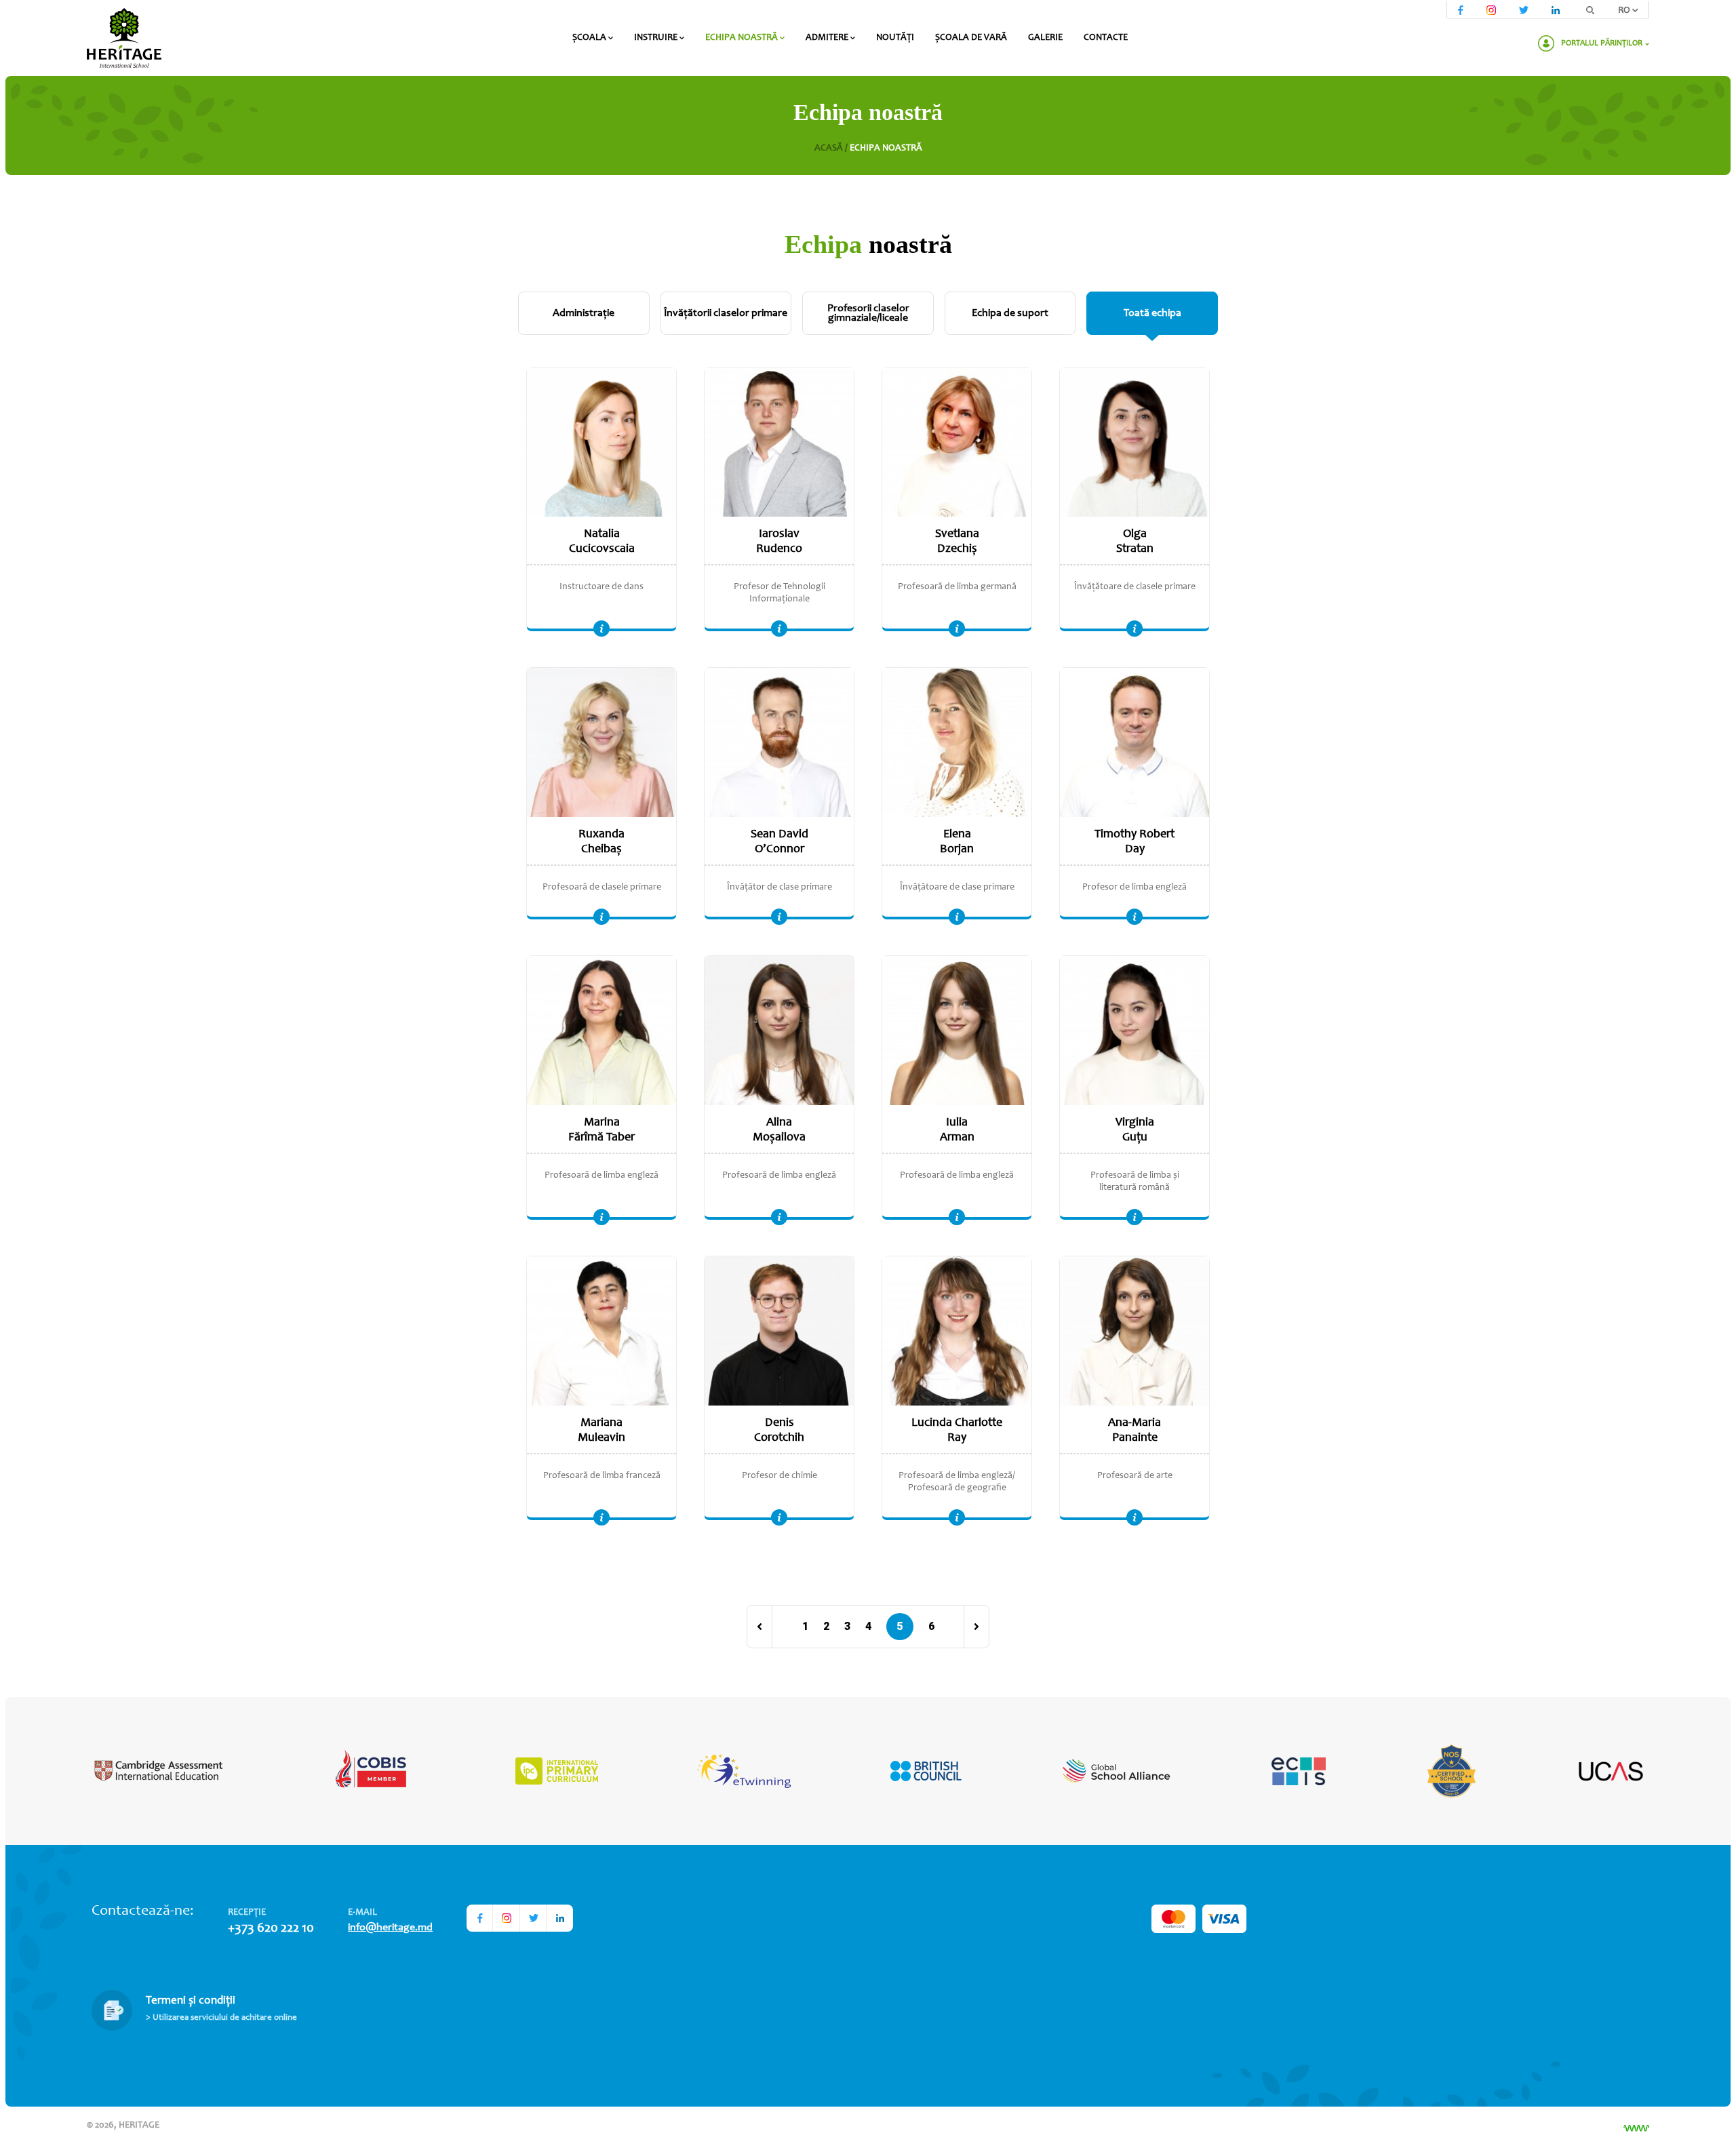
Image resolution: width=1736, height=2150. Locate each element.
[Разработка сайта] (1636, 2128)
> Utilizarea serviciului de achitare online (221, 2018)
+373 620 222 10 (271, 1929)
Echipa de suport (1010, 313)
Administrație (584, 313)
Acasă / (832, 148)
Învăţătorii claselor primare (726, 313)
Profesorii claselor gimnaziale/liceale (868, 313)
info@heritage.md (390, 1928)
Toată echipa (1152, 313)
